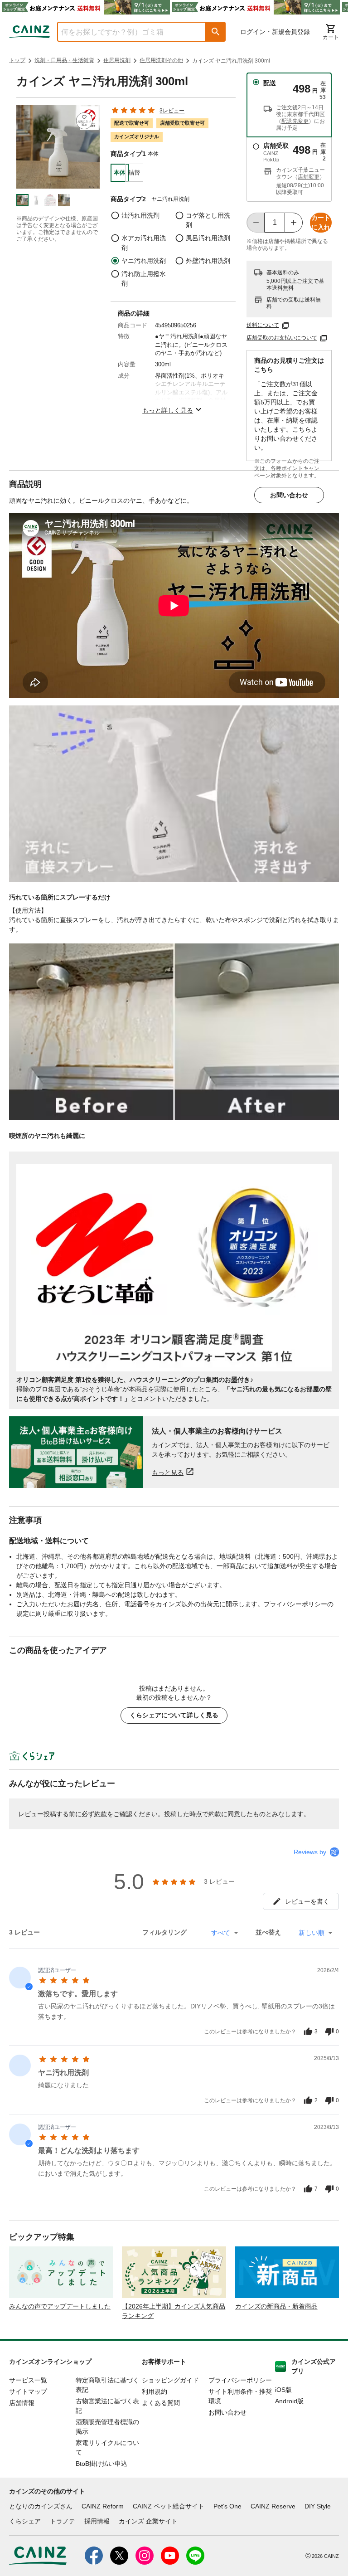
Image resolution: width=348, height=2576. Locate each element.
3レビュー (172, 111)
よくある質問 (161, 2403)
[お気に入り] (85, 121)
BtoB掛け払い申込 (101, 2464)
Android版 (289, 2401)
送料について (263, 325)
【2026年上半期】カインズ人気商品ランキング (174, 2311)
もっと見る (168, 1472)
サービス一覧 (28, 2380)
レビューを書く (307, 1901)
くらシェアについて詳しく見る (174, 1715)
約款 (101, 1814)
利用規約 (155, 2391)
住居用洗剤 (117, 60)
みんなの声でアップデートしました (60, 2306)
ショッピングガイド (170, 2380)
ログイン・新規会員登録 (275, 32)
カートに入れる (321, 223)
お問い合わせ (289, 495)
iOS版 (283, 2390)
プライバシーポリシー (240, 2380)
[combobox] (125, 32)
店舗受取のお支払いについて (282, 338)
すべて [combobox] (221, 1933)
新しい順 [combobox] (312, 1933)
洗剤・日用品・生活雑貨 (64, 60)
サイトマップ (28, 2391)
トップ (17, 60)
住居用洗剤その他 (161, 60)
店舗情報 (22, 2403)
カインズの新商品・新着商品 (276, 2306)
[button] (216, 32)
